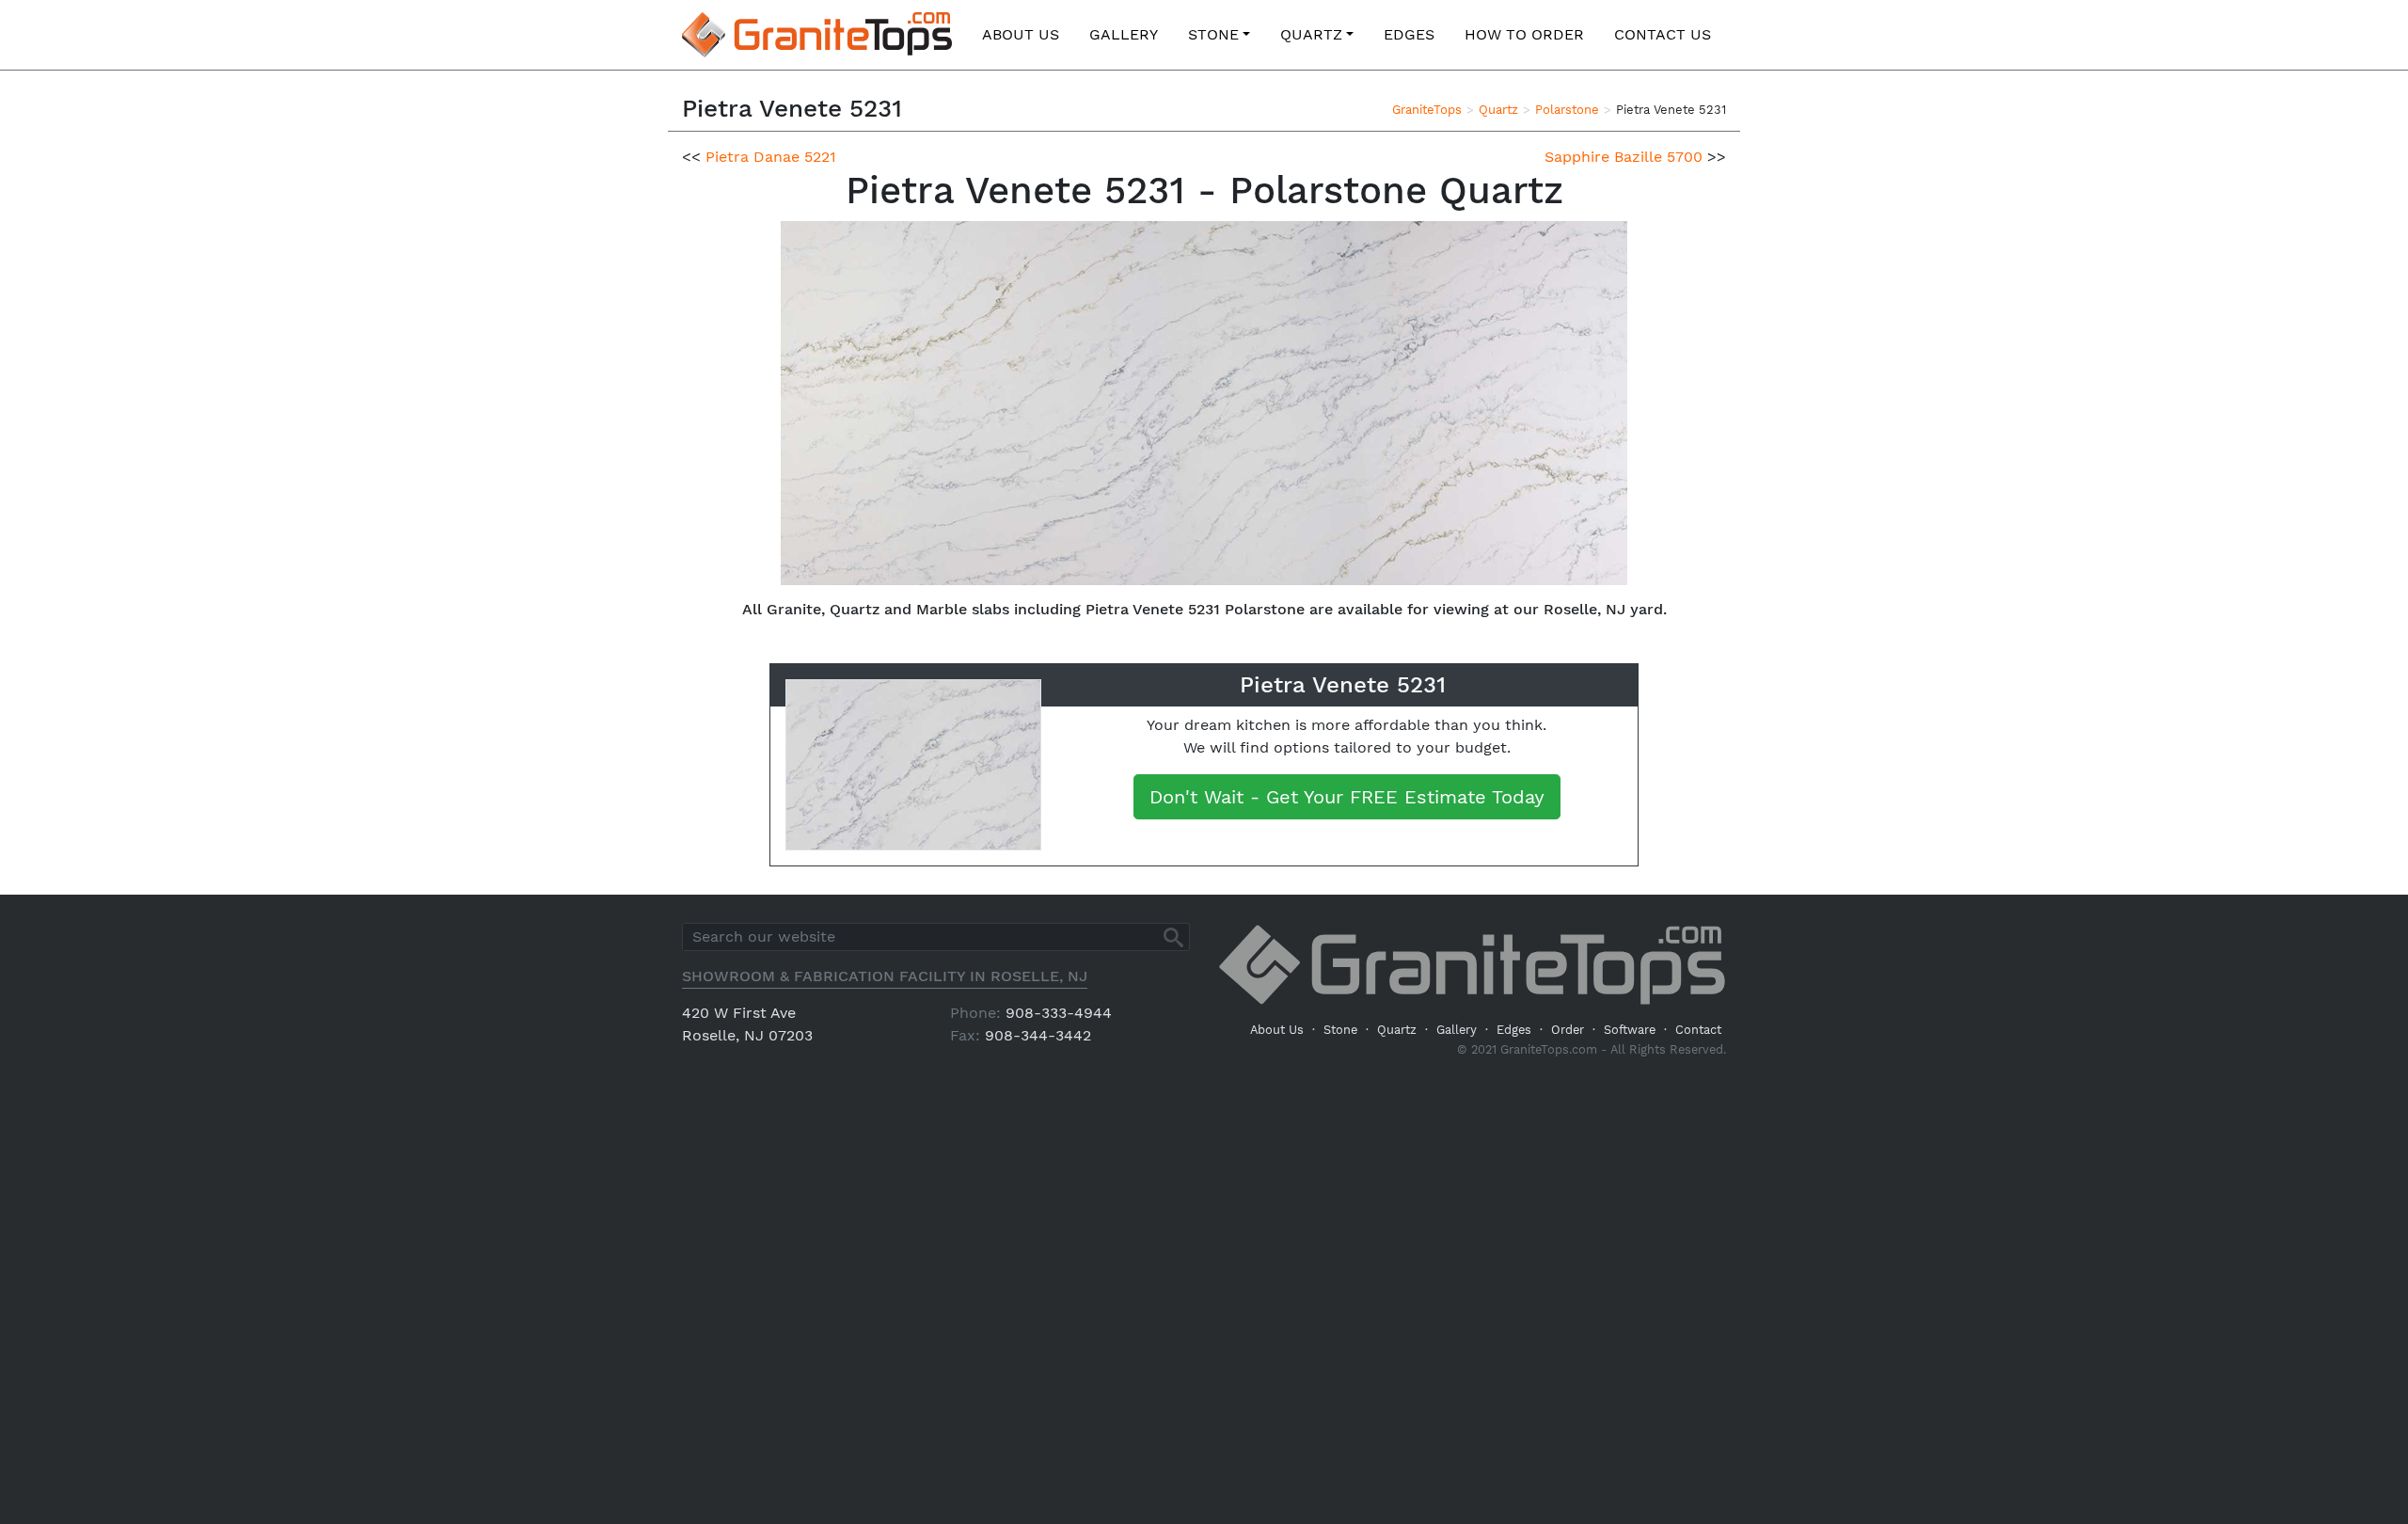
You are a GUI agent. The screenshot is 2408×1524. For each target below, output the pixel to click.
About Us (1021, 34)
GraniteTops (1427, 110)
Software (1630, 1030)
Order (1568, 1030)
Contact (1698, 1030)
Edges (1409, 34)
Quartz (1311, 34)
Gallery (1124, 34)
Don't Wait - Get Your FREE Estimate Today (1347, 797)
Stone (1213, 34)
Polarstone (1567, 110)
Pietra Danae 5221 (771, 157)
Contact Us (1663, 34)
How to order (1524, 34)
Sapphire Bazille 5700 (1624, 157)
